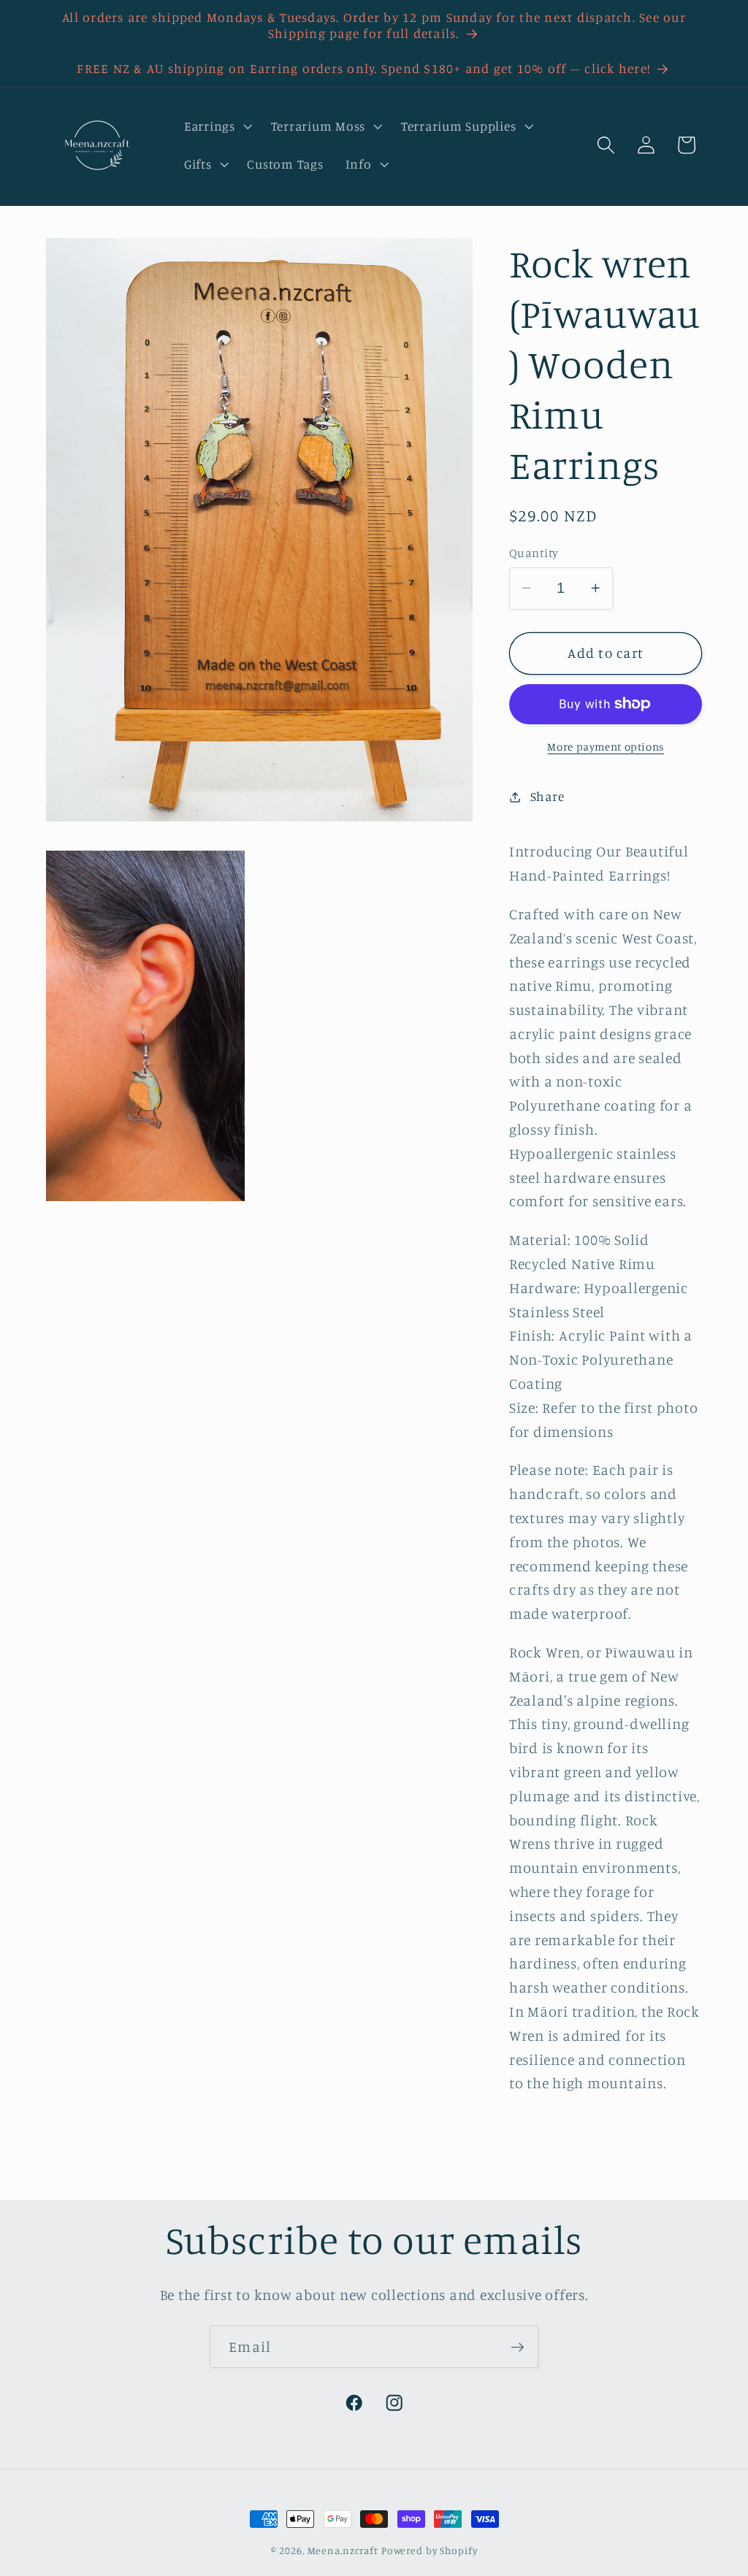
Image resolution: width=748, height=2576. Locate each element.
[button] (217, 126)
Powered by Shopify (430, 2550)
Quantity (534, 553)
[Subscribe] (518, 2347)
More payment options (606, 747)
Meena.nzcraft (343, 2550)
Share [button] (547, 796)
